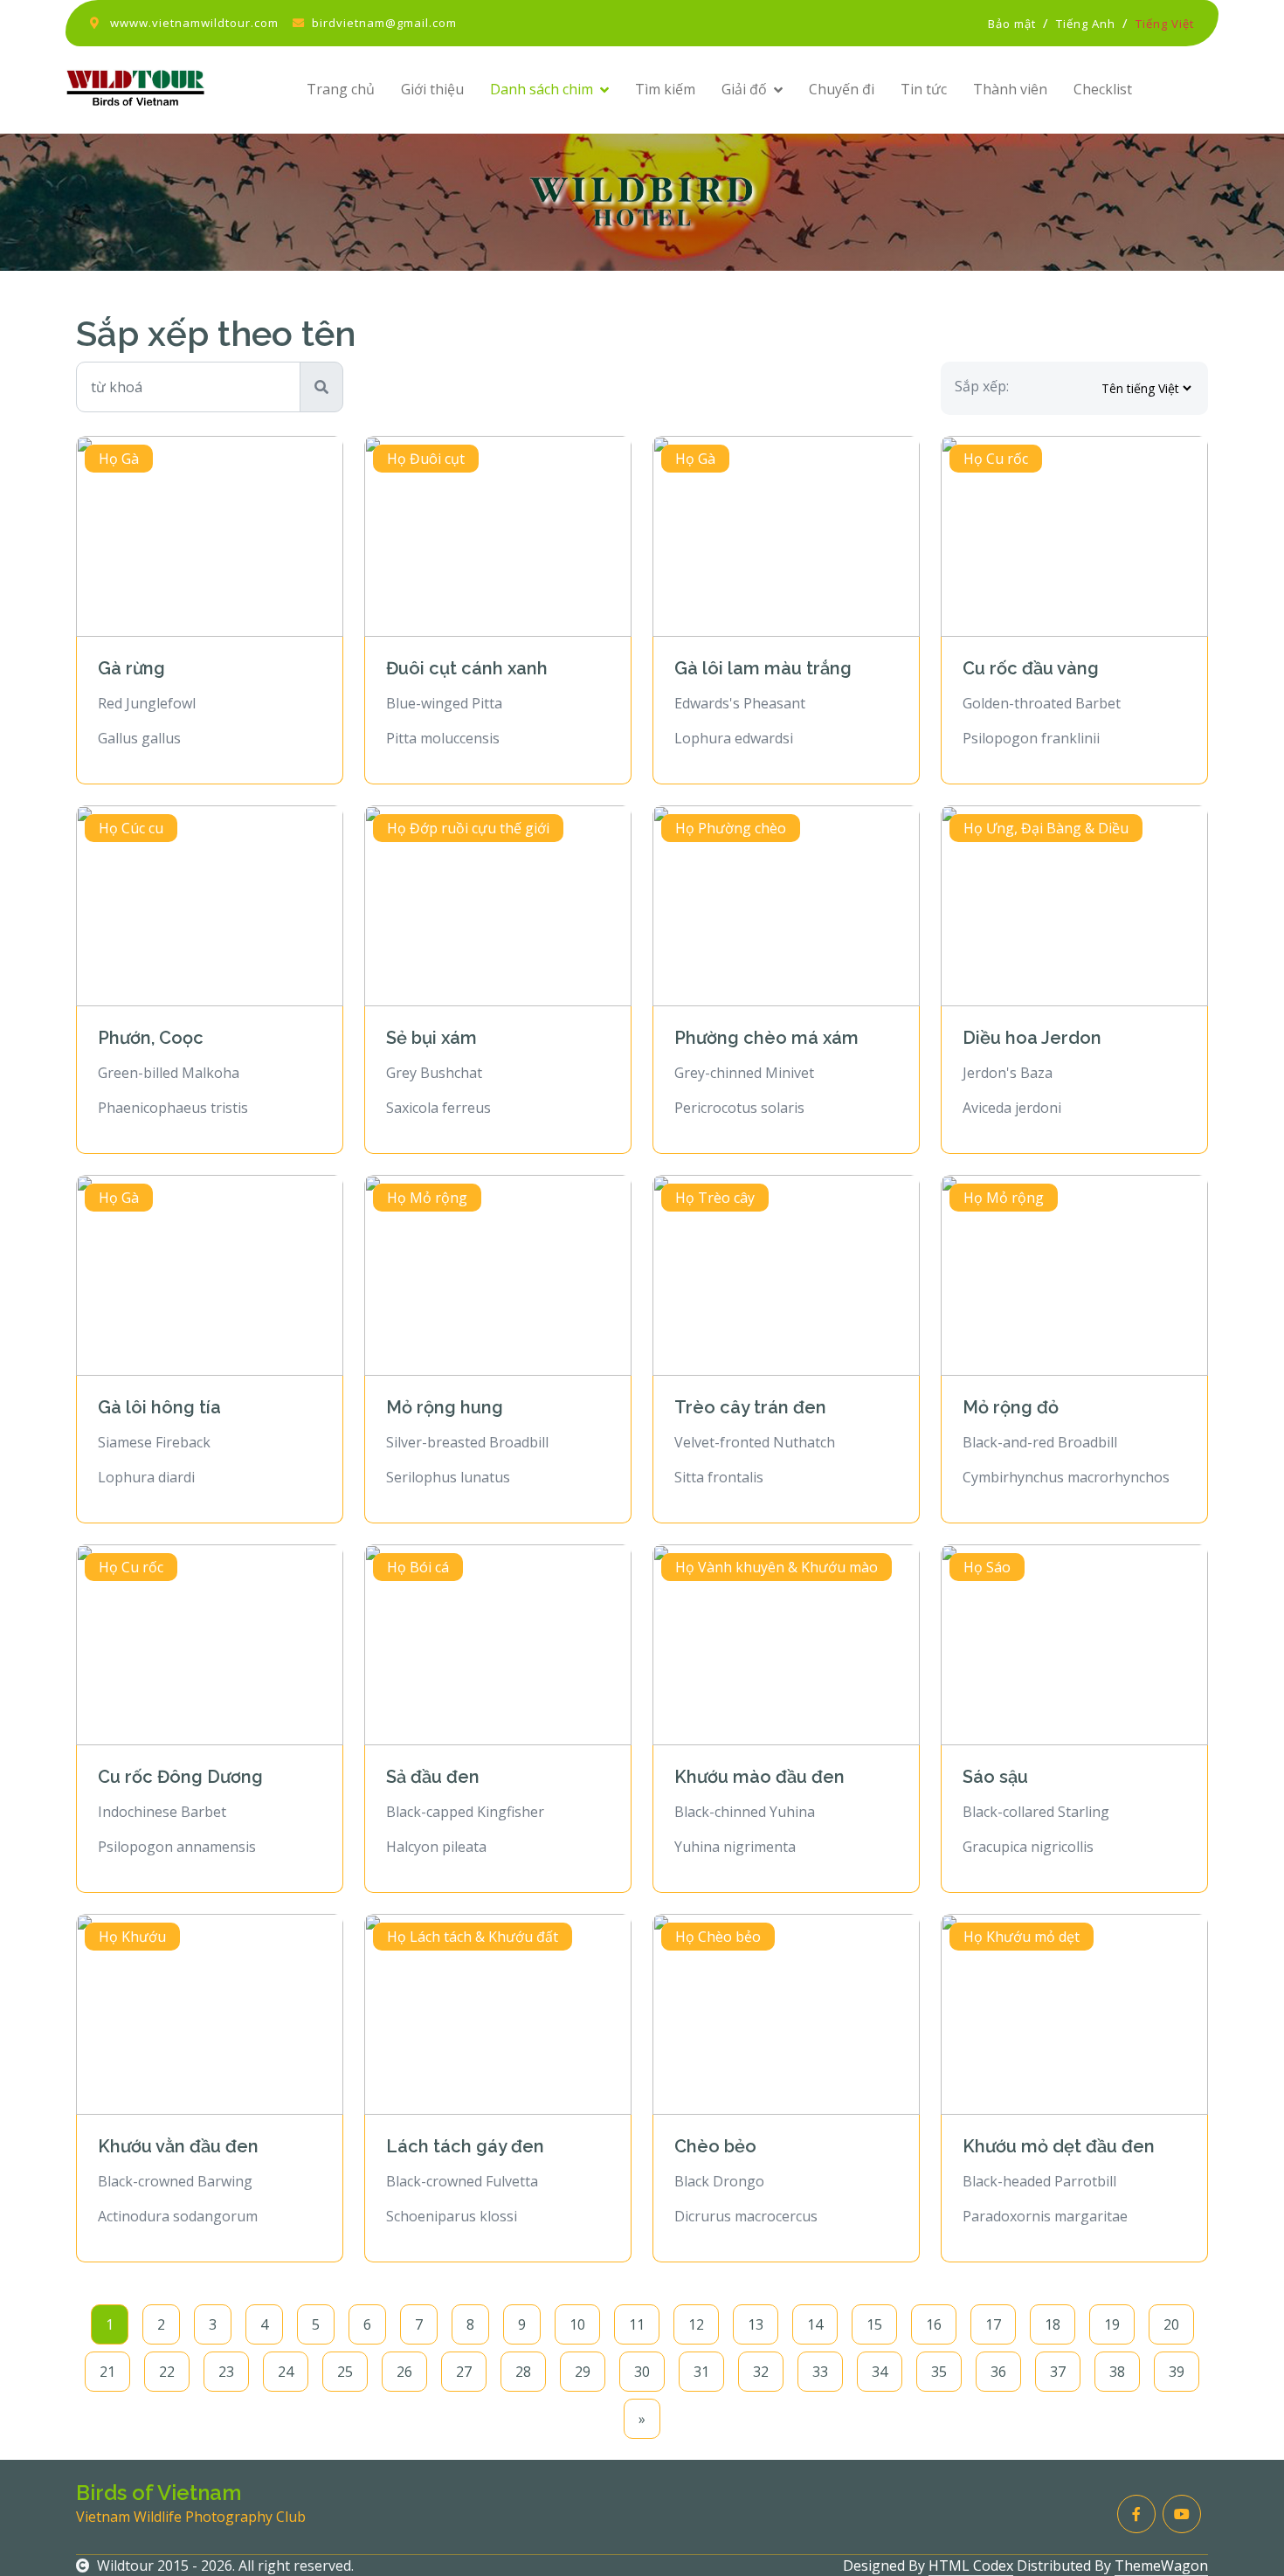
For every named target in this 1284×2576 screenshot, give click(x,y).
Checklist (1103, 89)
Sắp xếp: (982, 386)
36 (998, 2372)
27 (464, 2372)
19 (1112, 2324)
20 (1171, 2324)
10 (577, 2324)
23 (226, 2372)
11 (637, 2324)
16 (934, 2324)
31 (701, 2372)
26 (404, 2372)
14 (815, 2324)
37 (1058, 2372)
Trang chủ (341, 89)
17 (993, 2324)
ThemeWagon (1161, 2566)
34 (880, 2372)
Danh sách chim (542, 89)
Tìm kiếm (665, 89)
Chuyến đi (842, 89)
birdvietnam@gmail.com (384, 23)
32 (761, 2372)
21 (107, 2372)
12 (696, 2324)
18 (1053, 2324)
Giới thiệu (432, 89)
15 (874, 2324)
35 (939, 2372)
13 (756, 2324)
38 (1117, 2372)
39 (1177, 2372)
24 (286, 2372)
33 (820, 2372)
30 (642, 2372)
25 (345, 2372)
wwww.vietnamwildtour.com (194, 23)
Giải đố (744, 89)
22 (167, 2372)
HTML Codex (971, 2566)
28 (523, 2372)
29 (583, 2372)
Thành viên (1010, 89)
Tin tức (924, 89)
